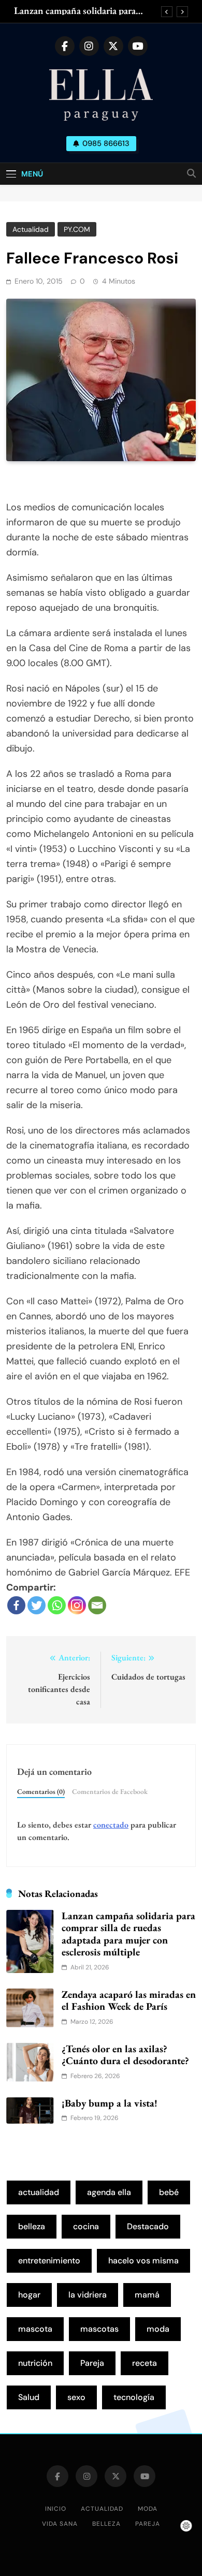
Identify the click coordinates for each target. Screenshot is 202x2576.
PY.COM (77, 229)
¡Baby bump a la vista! (110, 2103)
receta (145, 2363)
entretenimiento (49, 2261)
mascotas (99, 2329)
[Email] (97, 1605)
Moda (148, 2509)
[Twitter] (37, 1605)
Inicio (56, 2509)
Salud (29, 2397)
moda (158, 2329)
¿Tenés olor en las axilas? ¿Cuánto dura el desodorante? (125, 2055)
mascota (35, 2329)
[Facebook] (16, 1605)
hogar (29, 2295)
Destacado (148, 2226)
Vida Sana (60, 2524)
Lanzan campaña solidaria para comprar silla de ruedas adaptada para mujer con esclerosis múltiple (81, 11)
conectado (111, 1825)
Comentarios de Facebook (110, 1791)
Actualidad (31, 229)
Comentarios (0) (41, 1791)
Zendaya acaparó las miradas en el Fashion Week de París (129, 2000)
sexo (76, 2397)
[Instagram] (77, 1605)
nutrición (35, 2363)
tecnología (134, 2397)
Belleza (106, 2524)
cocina (86, 2226)
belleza (32, 2226)
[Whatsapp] (57, 1605)
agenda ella (109, 2192)
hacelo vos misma (143, 2261)
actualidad (39, 2192)
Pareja (92, 2363)
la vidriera (88, 2295)
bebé (169, 2192)
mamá (147, 2295)
